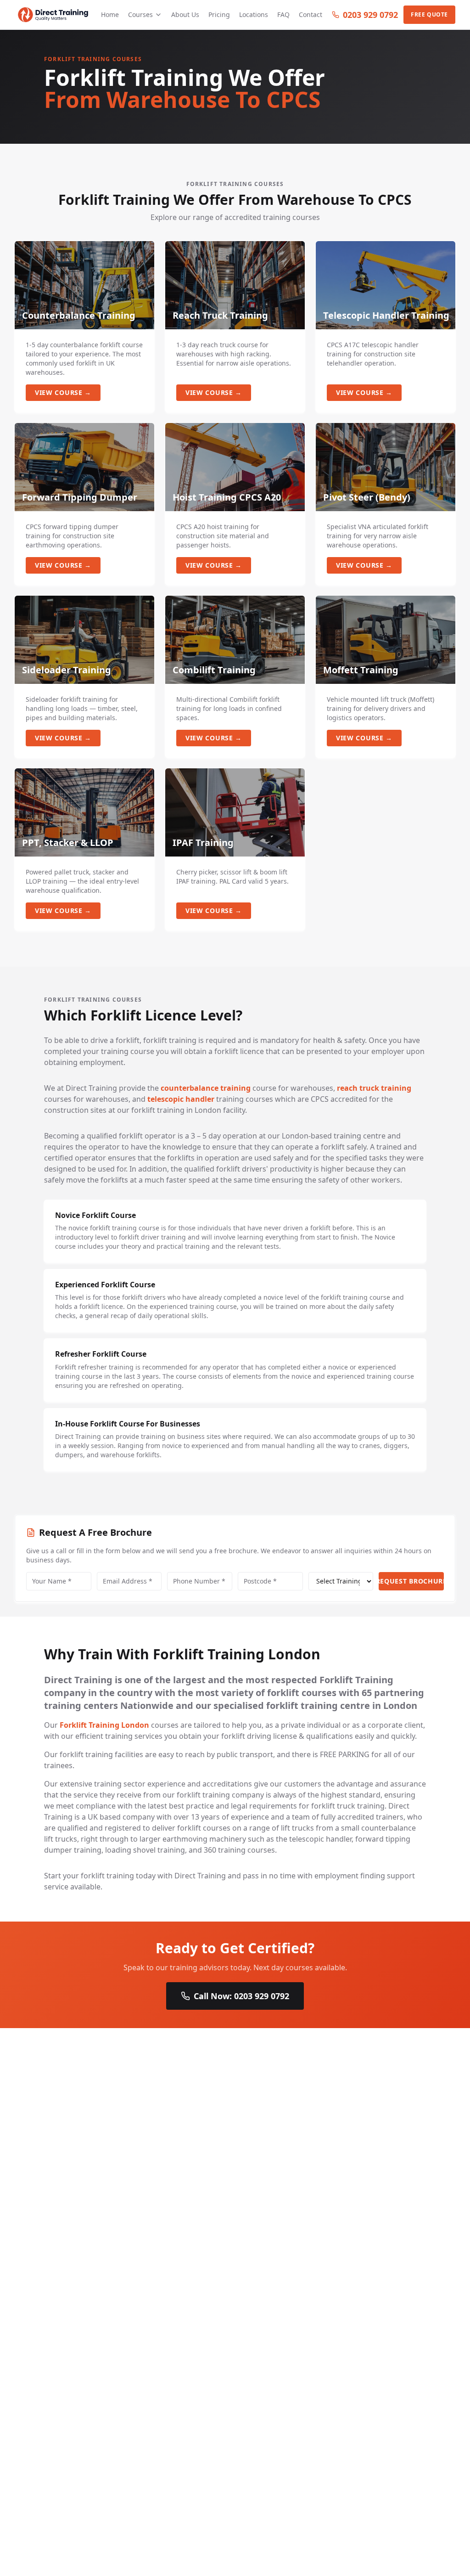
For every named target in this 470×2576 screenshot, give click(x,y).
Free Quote (429, 14)
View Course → (63, 392)
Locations (254, 14)
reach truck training (374, 1088)
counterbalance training (206, 1088)
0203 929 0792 (370, 15)
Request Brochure (411, 1581)
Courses (140, 14)
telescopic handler (181, 1099)
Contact (311, 14)
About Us (185, 14)
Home (110, 14)
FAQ (283, 14)
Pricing (219, 14)
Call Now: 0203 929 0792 (241, 1996)
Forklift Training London (104, 1725)
